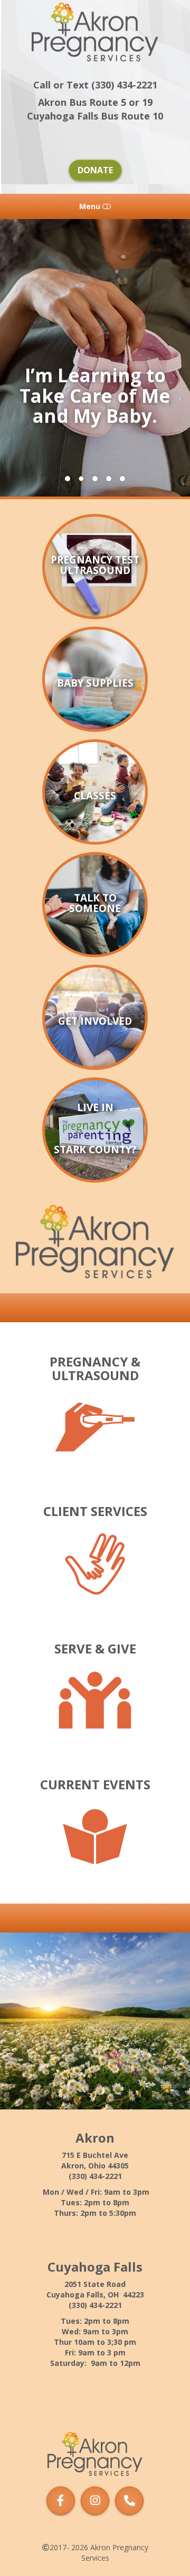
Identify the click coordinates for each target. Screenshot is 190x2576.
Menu (91, 206)
